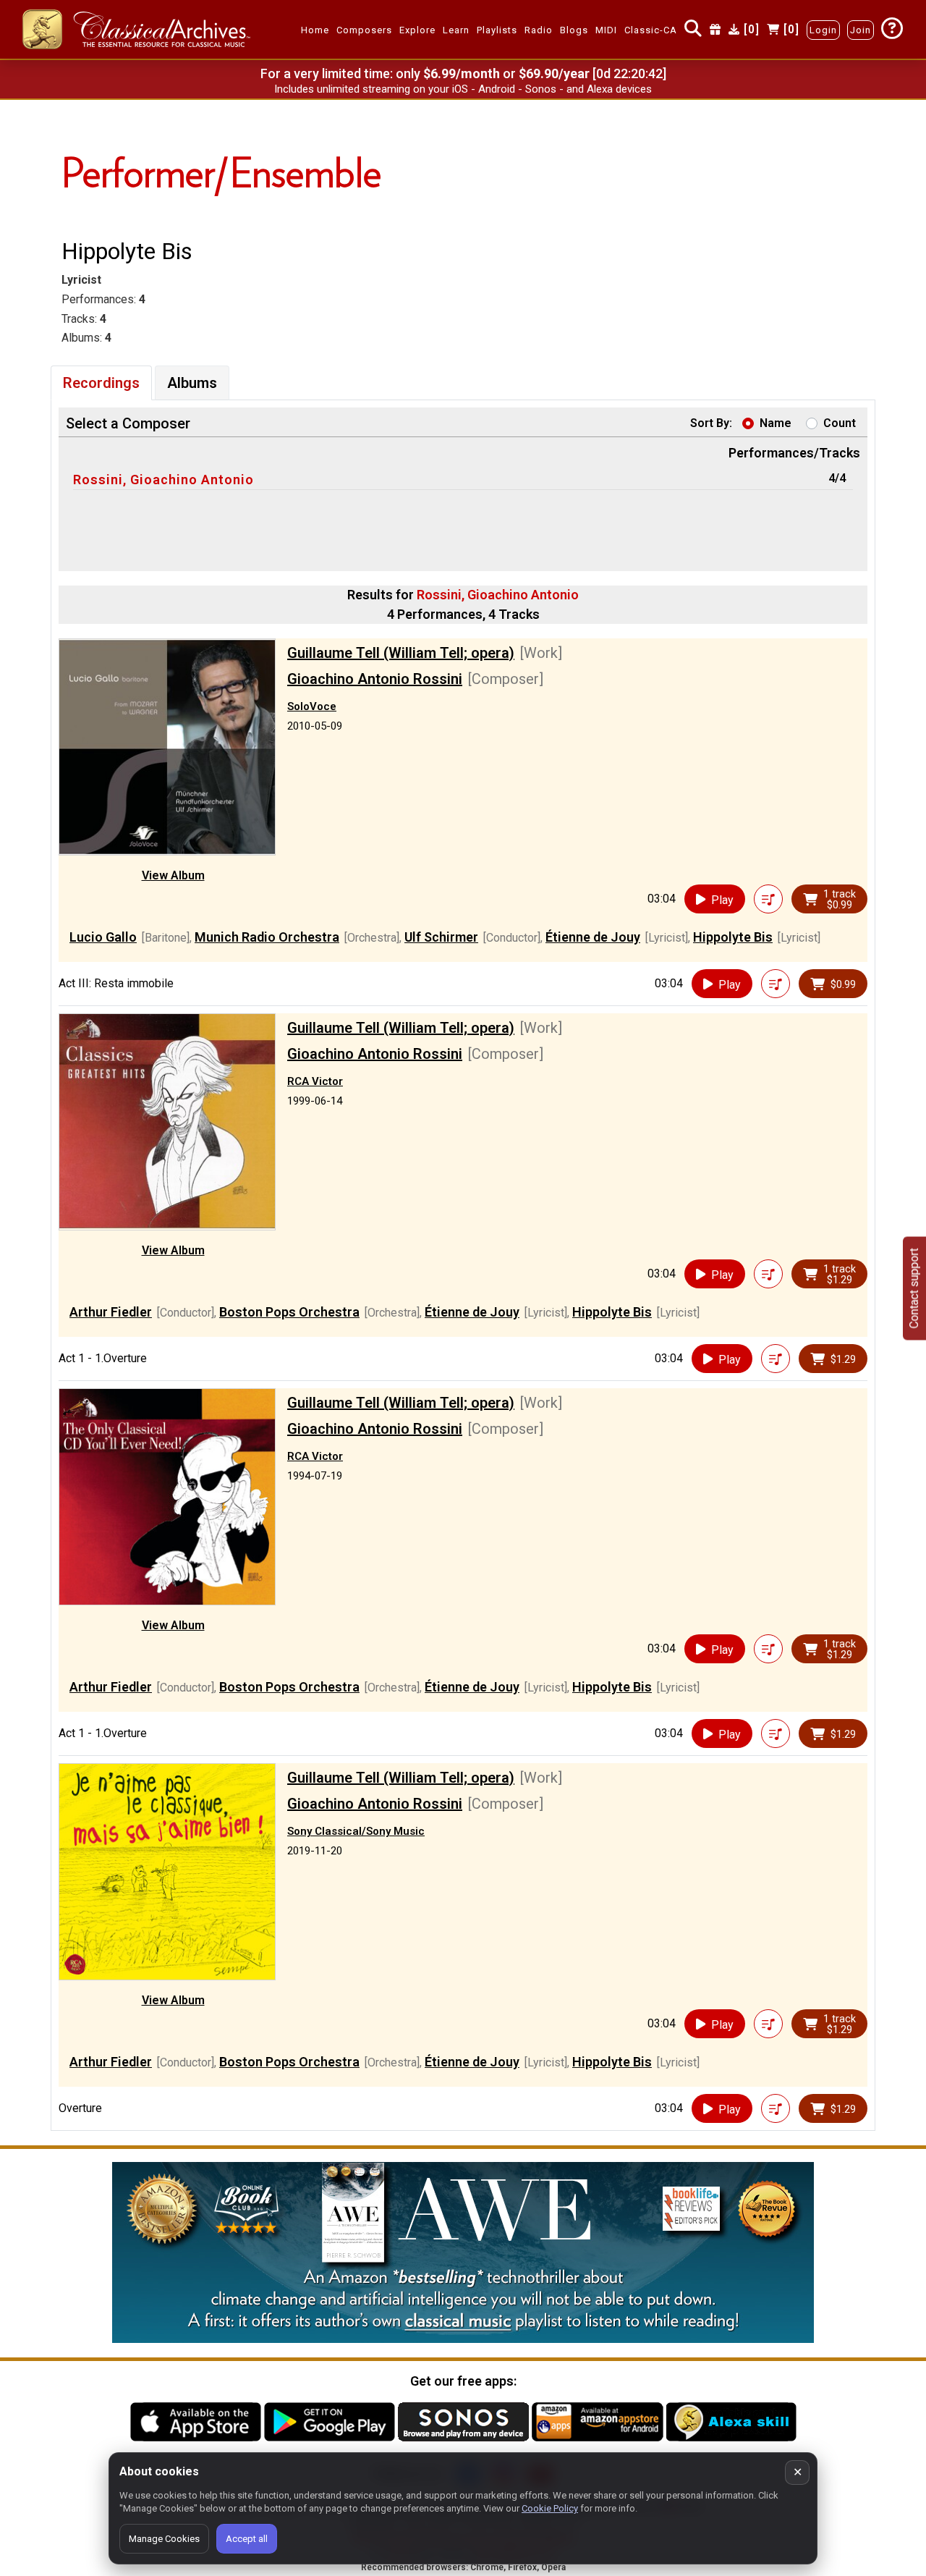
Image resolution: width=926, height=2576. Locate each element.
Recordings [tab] (101, 383)
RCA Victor (315, 1081)
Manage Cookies (164, 2539)
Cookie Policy (550, 2508)
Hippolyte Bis (733, 937)
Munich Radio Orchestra (267, 937)
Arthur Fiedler (111, 1312)
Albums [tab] (192, 383)
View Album (173, 875)
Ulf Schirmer (441, 937)
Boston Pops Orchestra (289, 1312)
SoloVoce (312, 706)
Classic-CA (651, 30)
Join (861, 30)
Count (840, 423)
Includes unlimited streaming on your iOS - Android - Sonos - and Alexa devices (463, 89)
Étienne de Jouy (593, 937)
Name (776, 423)
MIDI (606, 30)
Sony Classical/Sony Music (356, 1831)
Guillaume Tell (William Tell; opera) (401, 653)
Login (823, 30)
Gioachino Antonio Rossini (375, 679)
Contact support (914, 1288)
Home (315, 30)
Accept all (247, 2539)
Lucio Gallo (103, 937)
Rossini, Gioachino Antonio (163, 480)
